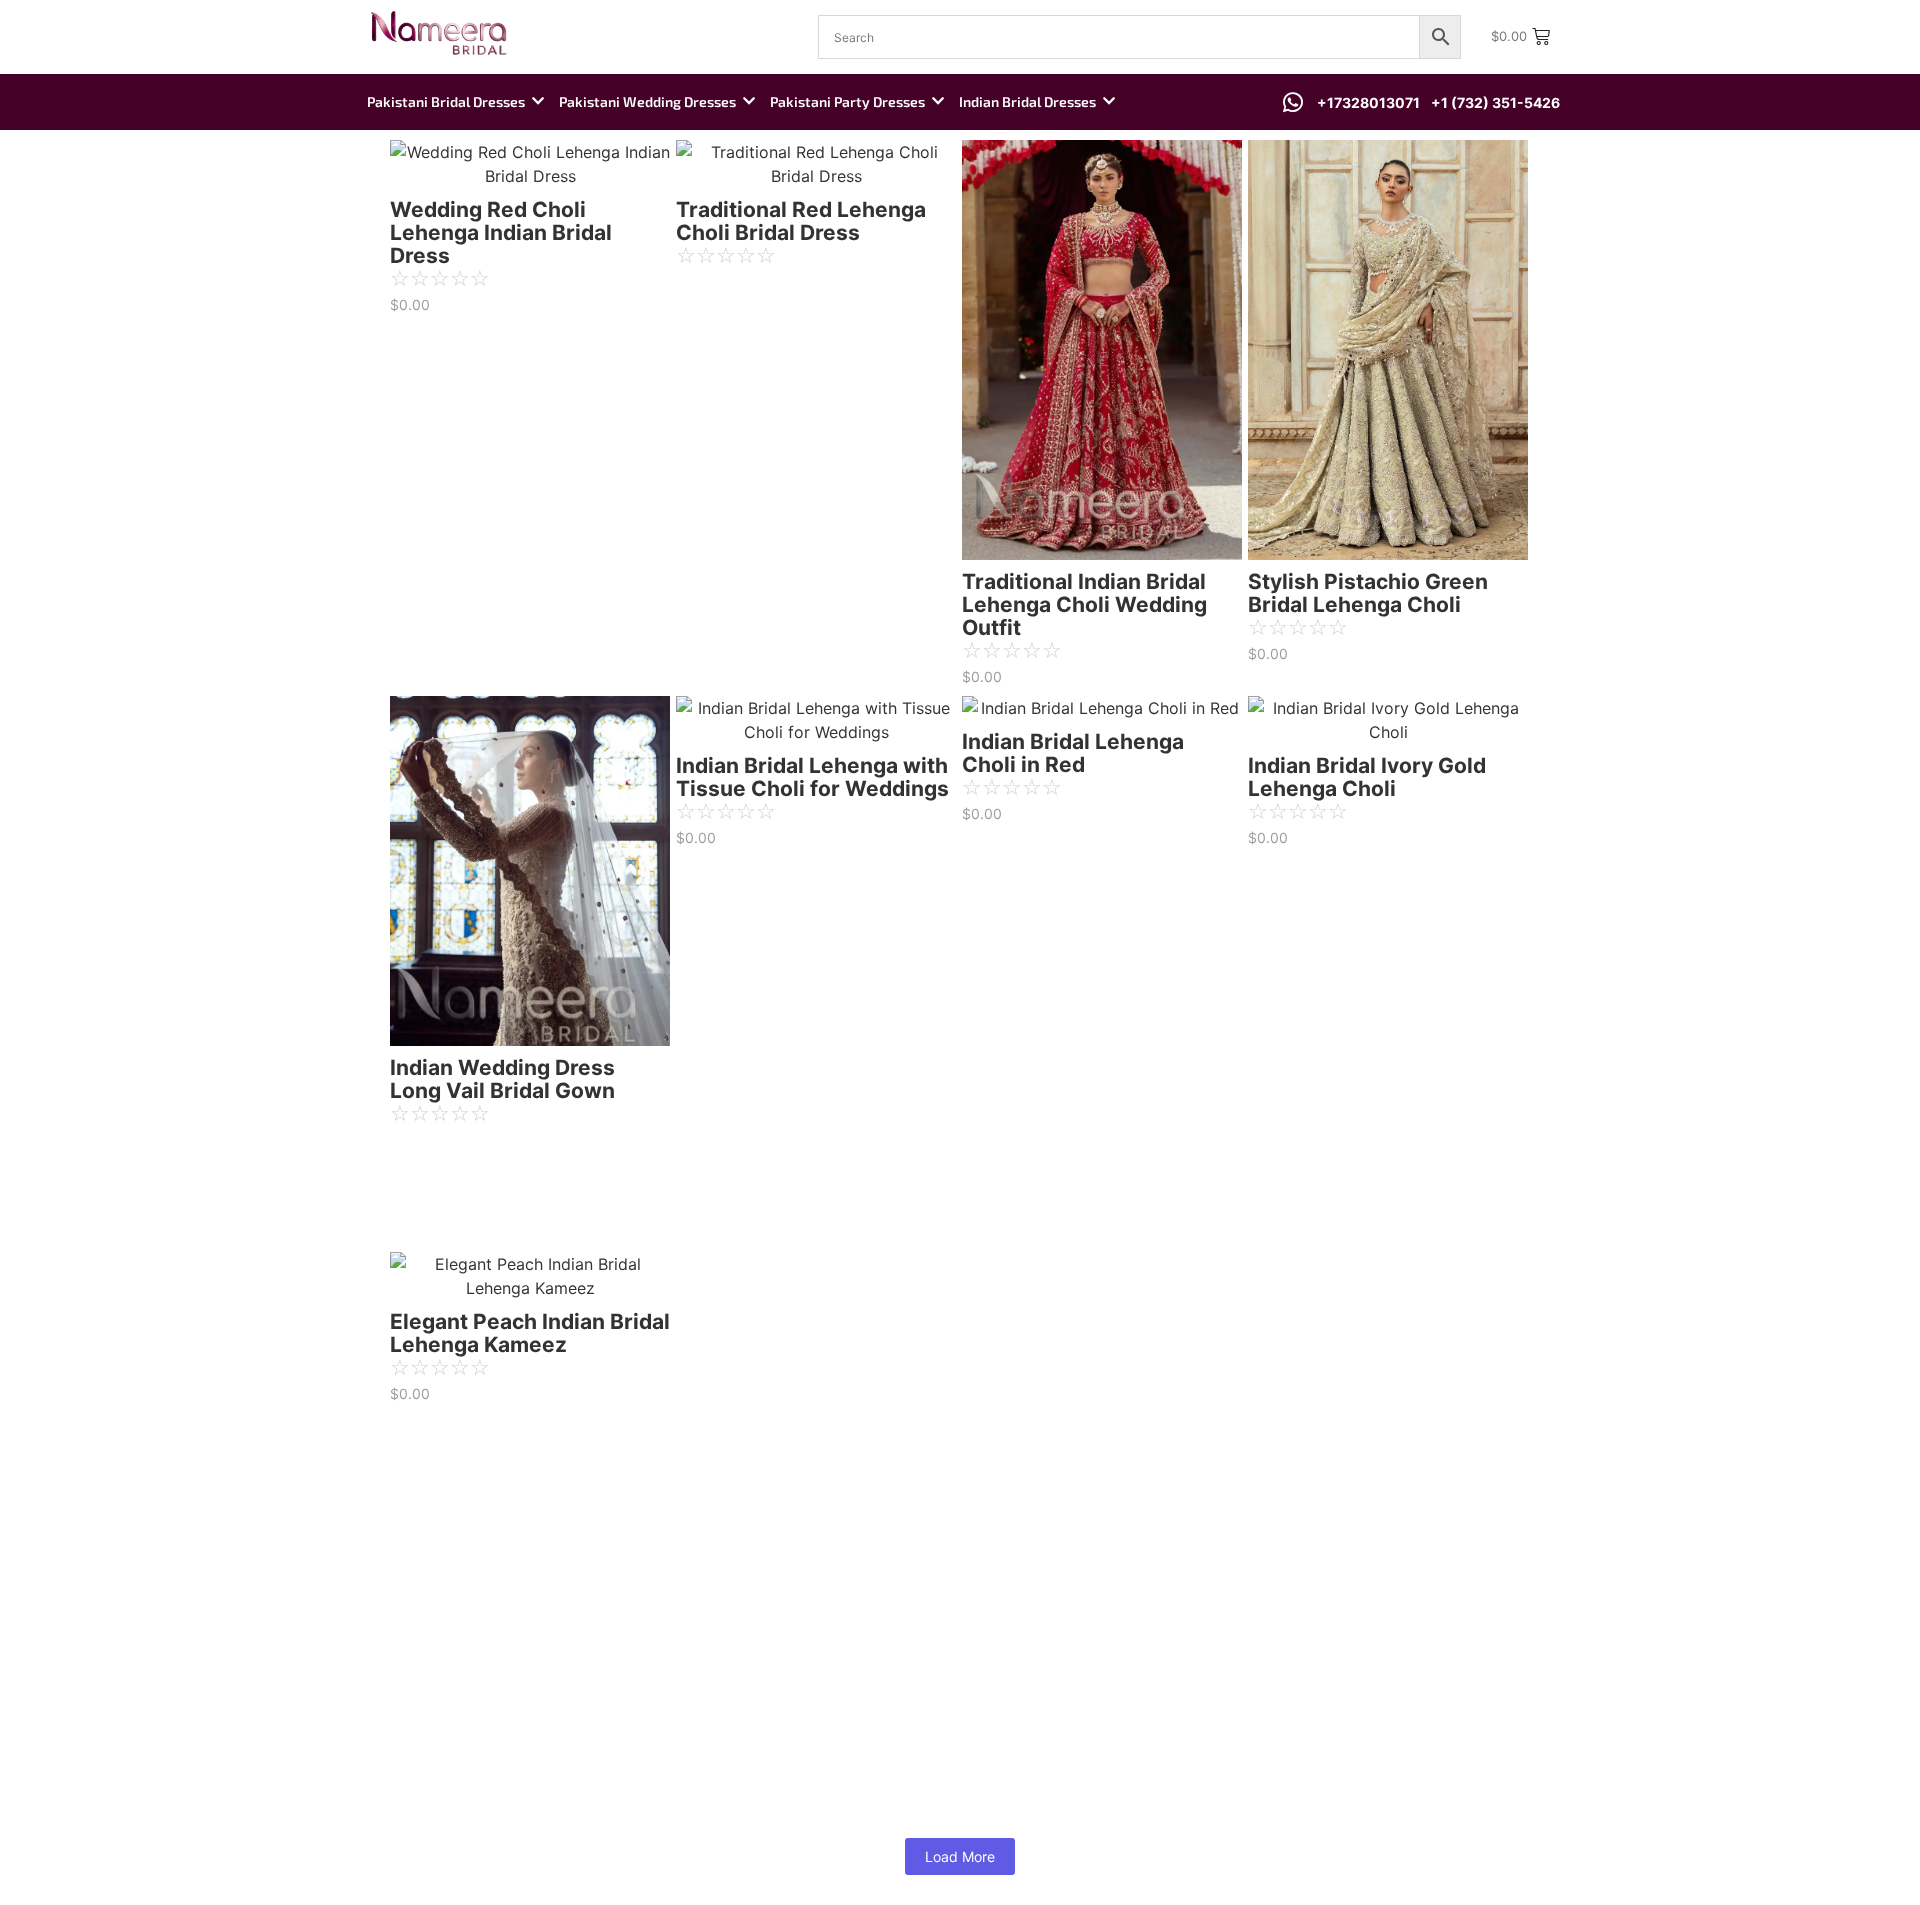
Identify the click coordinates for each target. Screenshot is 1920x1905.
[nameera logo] (435, 34)
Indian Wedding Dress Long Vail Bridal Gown (502, 1079)
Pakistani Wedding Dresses (647, 101)
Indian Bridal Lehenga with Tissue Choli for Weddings (812, 777)
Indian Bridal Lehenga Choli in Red (1073, 753)
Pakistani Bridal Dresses (446, 101)
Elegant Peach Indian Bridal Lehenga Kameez (530, 1333)
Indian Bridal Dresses (1027, 101)
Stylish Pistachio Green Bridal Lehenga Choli (1368, 593)
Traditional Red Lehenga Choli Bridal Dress (801, 221)
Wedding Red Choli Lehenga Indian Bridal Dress (501, 232)
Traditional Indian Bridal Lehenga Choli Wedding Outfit (1084, 604)
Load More (960, 1856)
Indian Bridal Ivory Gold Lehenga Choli (1367, 777)
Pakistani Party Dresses (847, 101)
